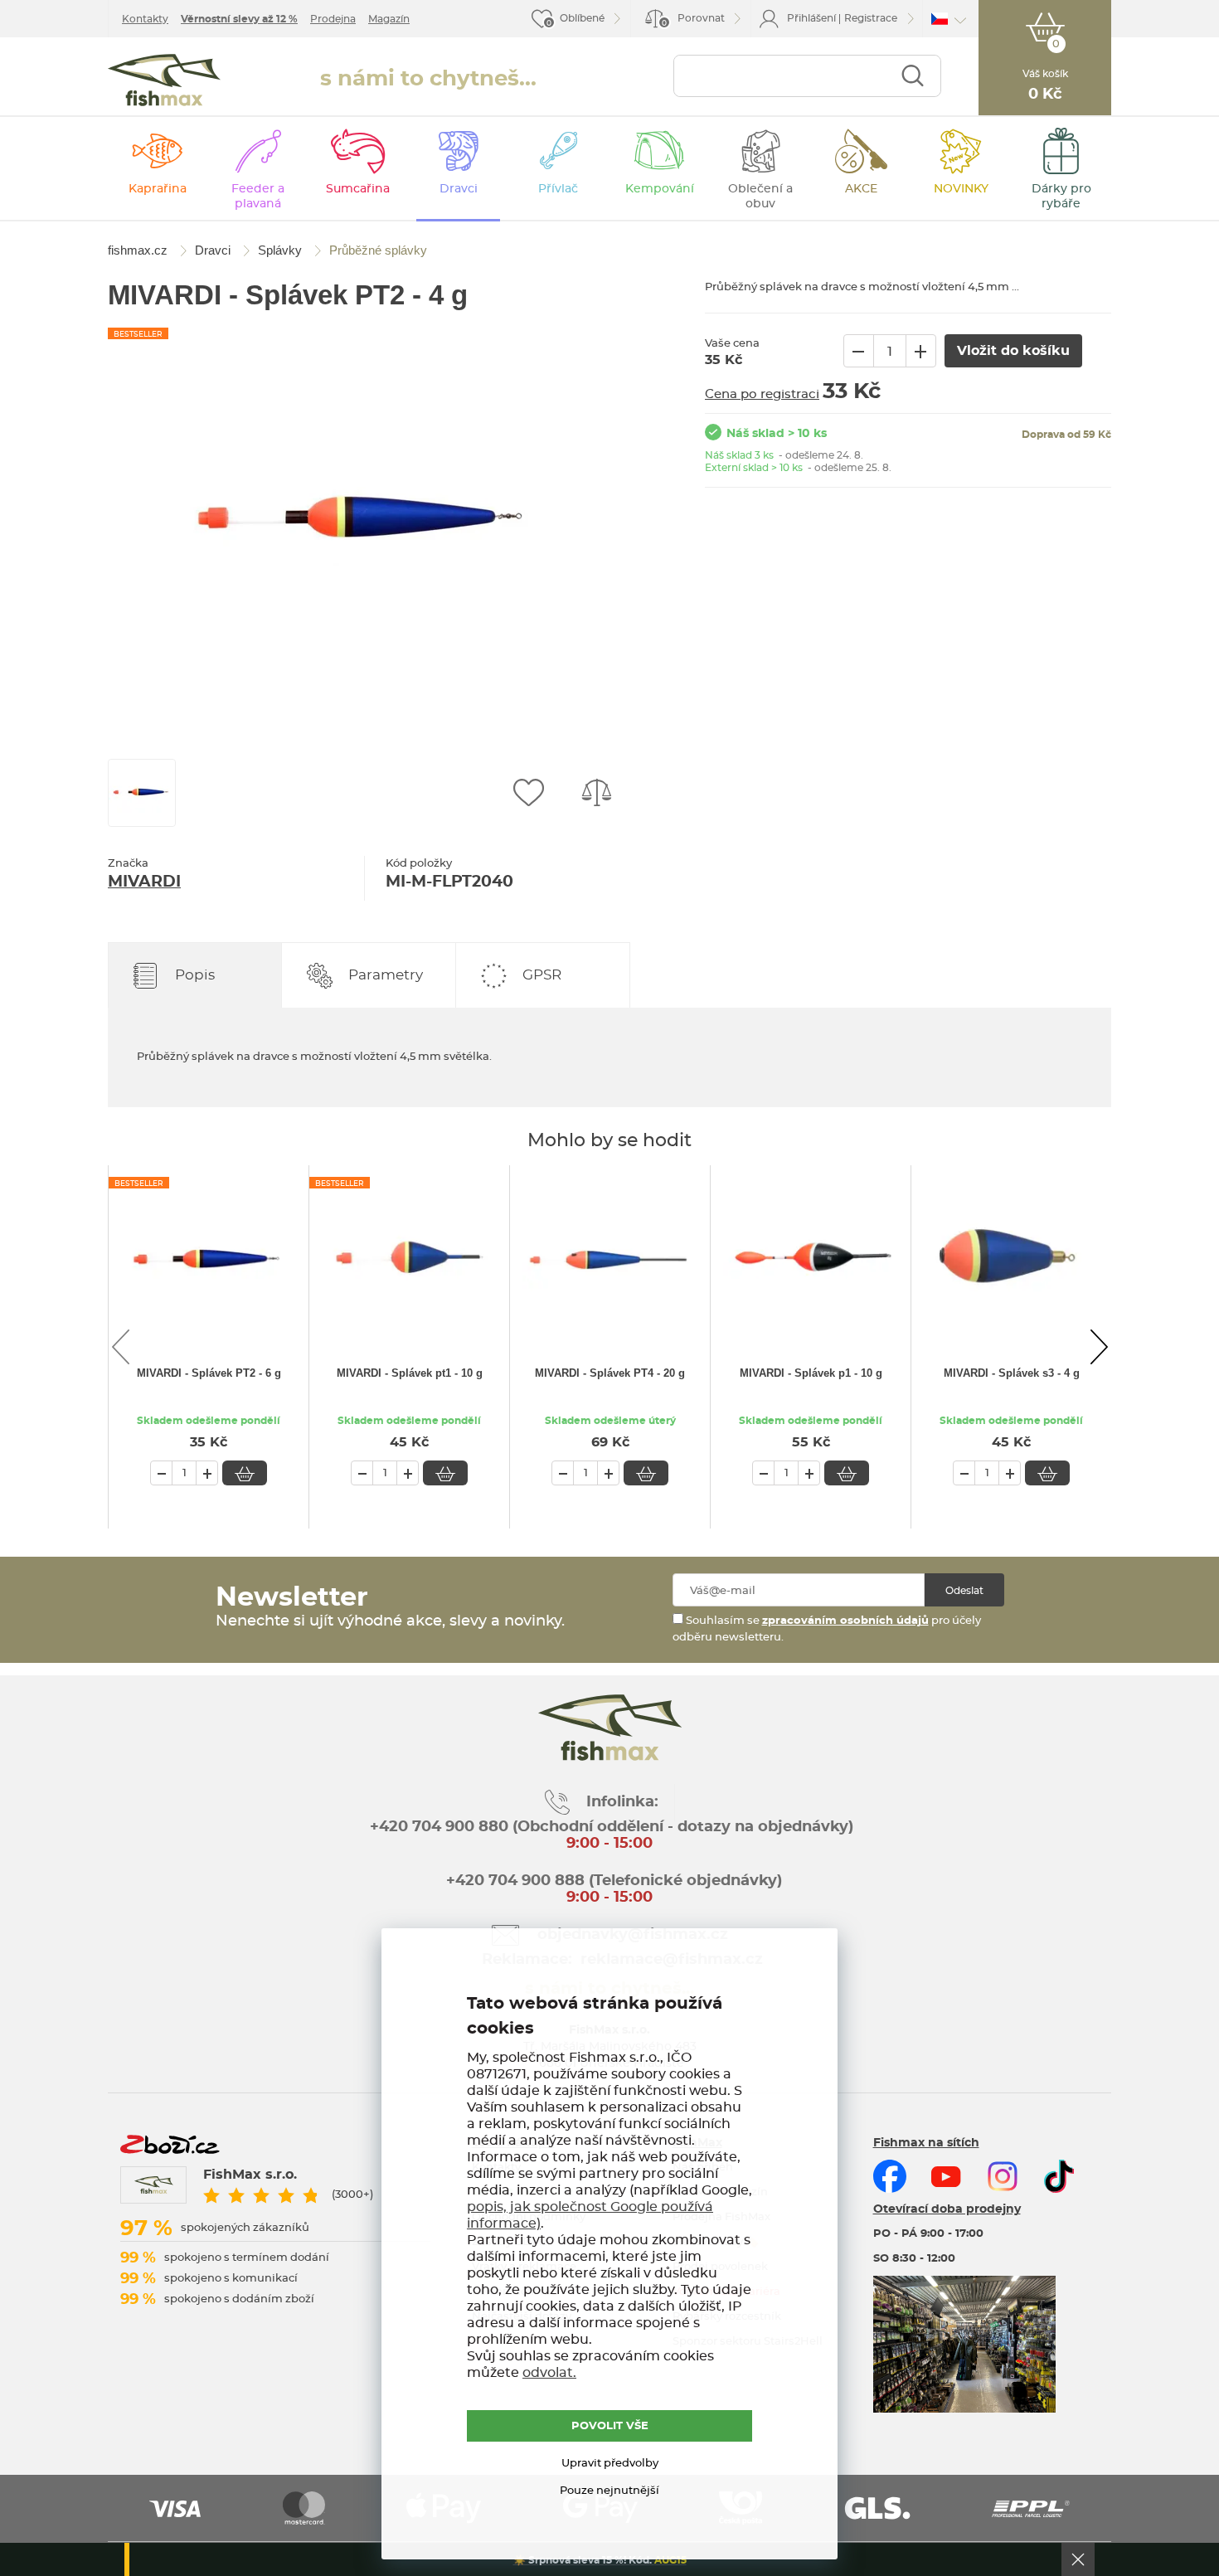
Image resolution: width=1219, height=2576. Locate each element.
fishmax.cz (164, 80)
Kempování (660, 189)
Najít (913, 76)
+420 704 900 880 (439, 1827)
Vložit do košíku (245, 1473)
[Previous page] (120, 1347)
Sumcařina (358, 189)
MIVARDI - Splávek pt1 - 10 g (410, 1373)
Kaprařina (158, 189)
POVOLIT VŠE (610, 2426)
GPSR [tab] (542, 975)
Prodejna (333, 19)
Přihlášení (811, 18)
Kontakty (145, 19)
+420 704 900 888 (513, 1881)
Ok (1078, 2559)
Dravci (459, 189)
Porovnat (693, 20)
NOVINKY (961, 189)
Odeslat (964, 1591)
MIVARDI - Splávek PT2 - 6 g (209, 1373)
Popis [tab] (195, 975)
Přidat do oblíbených (528, 793)
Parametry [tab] (386, 975)
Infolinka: (622, 1802)
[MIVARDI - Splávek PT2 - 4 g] (365, 522)
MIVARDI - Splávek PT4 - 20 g (610, 1373)
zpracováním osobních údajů (845, 1621)
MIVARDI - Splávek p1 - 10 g (811, 1373)
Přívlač (558, 189)
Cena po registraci (762, 394)
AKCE (861, 189)
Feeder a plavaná (258, 197)
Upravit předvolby (610, 2464)
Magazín (389, 19)
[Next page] (1099, 1347)
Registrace (871, 18)
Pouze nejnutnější (609, 2491)
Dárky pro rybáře (1061, 197)
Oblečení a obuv (760, 197)
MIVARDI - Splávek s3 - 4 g (1012, 1373)
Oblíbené (582, 18)
